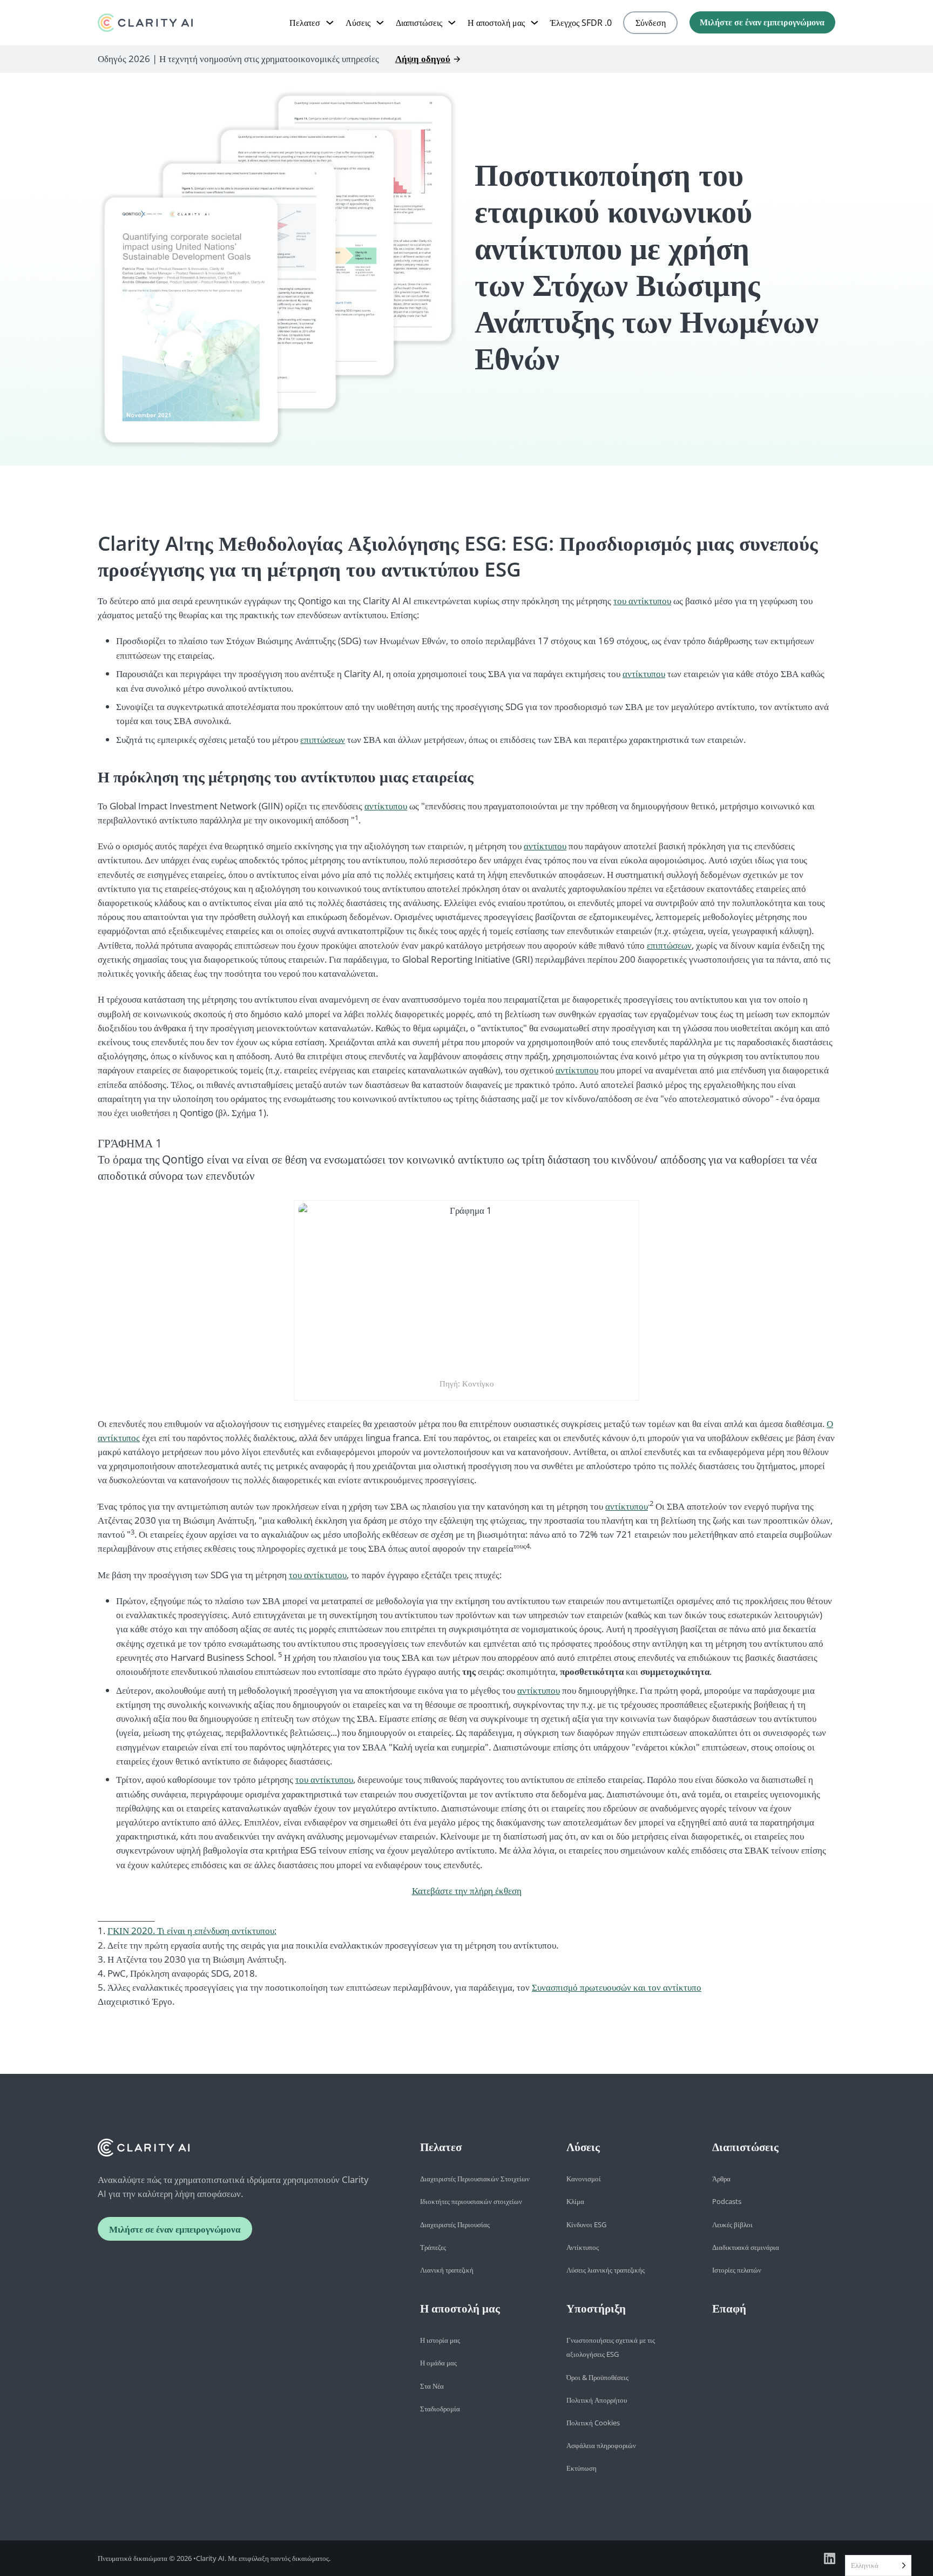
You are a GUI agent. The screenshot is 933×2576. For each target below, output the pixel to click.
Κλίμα (575, 2201)
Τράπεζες (433, 2247)
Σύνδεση (651, 23)
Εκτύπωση (582, 2468)
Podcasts (727, 2201)
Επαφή (729, 2308)
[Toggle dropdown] (330, 23)
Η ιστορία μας (440, 2340)
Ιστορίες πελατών (737, 2270)
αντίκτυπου (644, 674)
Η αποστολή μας (496, 23)
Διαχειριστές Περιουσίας (455, 2225)
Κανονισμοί (584, 2179)
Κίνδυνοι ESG (586, 2225)
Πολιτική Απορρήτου (597, 2400)
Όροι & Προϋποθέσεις (597, 2377)
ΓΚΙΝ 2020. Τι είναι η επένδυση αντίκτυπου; (192, 1931)
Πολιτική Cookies (593, 2423)
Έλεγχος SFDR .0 (581, 23)
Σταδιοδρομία (440, 2409)
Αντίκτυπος (583, 2247)
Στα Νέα (432, 2386)
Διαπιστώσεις (419, 23)
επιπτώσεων (323, 739)
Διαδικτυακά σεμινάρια (746, 2247)
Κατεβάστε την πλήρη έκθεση (467, 1891)
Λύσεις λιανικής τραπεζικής (606, 2270)
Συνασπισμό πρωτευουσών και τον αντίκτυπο (617, 1987)
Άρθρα (721, 2179)
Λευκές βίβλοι (732, 2225)
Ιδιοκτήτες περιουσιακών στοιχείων (471, 2201)
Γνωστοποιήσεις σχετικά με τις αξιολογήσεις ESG (611, 2347)
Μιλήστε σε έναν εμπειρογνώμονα (762, 22)
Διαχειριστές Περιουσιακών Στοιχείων (475, 2179)
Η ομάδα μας (438, 2363)
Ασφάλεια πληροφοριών (601, 2445)
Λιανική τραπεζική (447, 2270)
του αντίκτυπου (642, 601)
